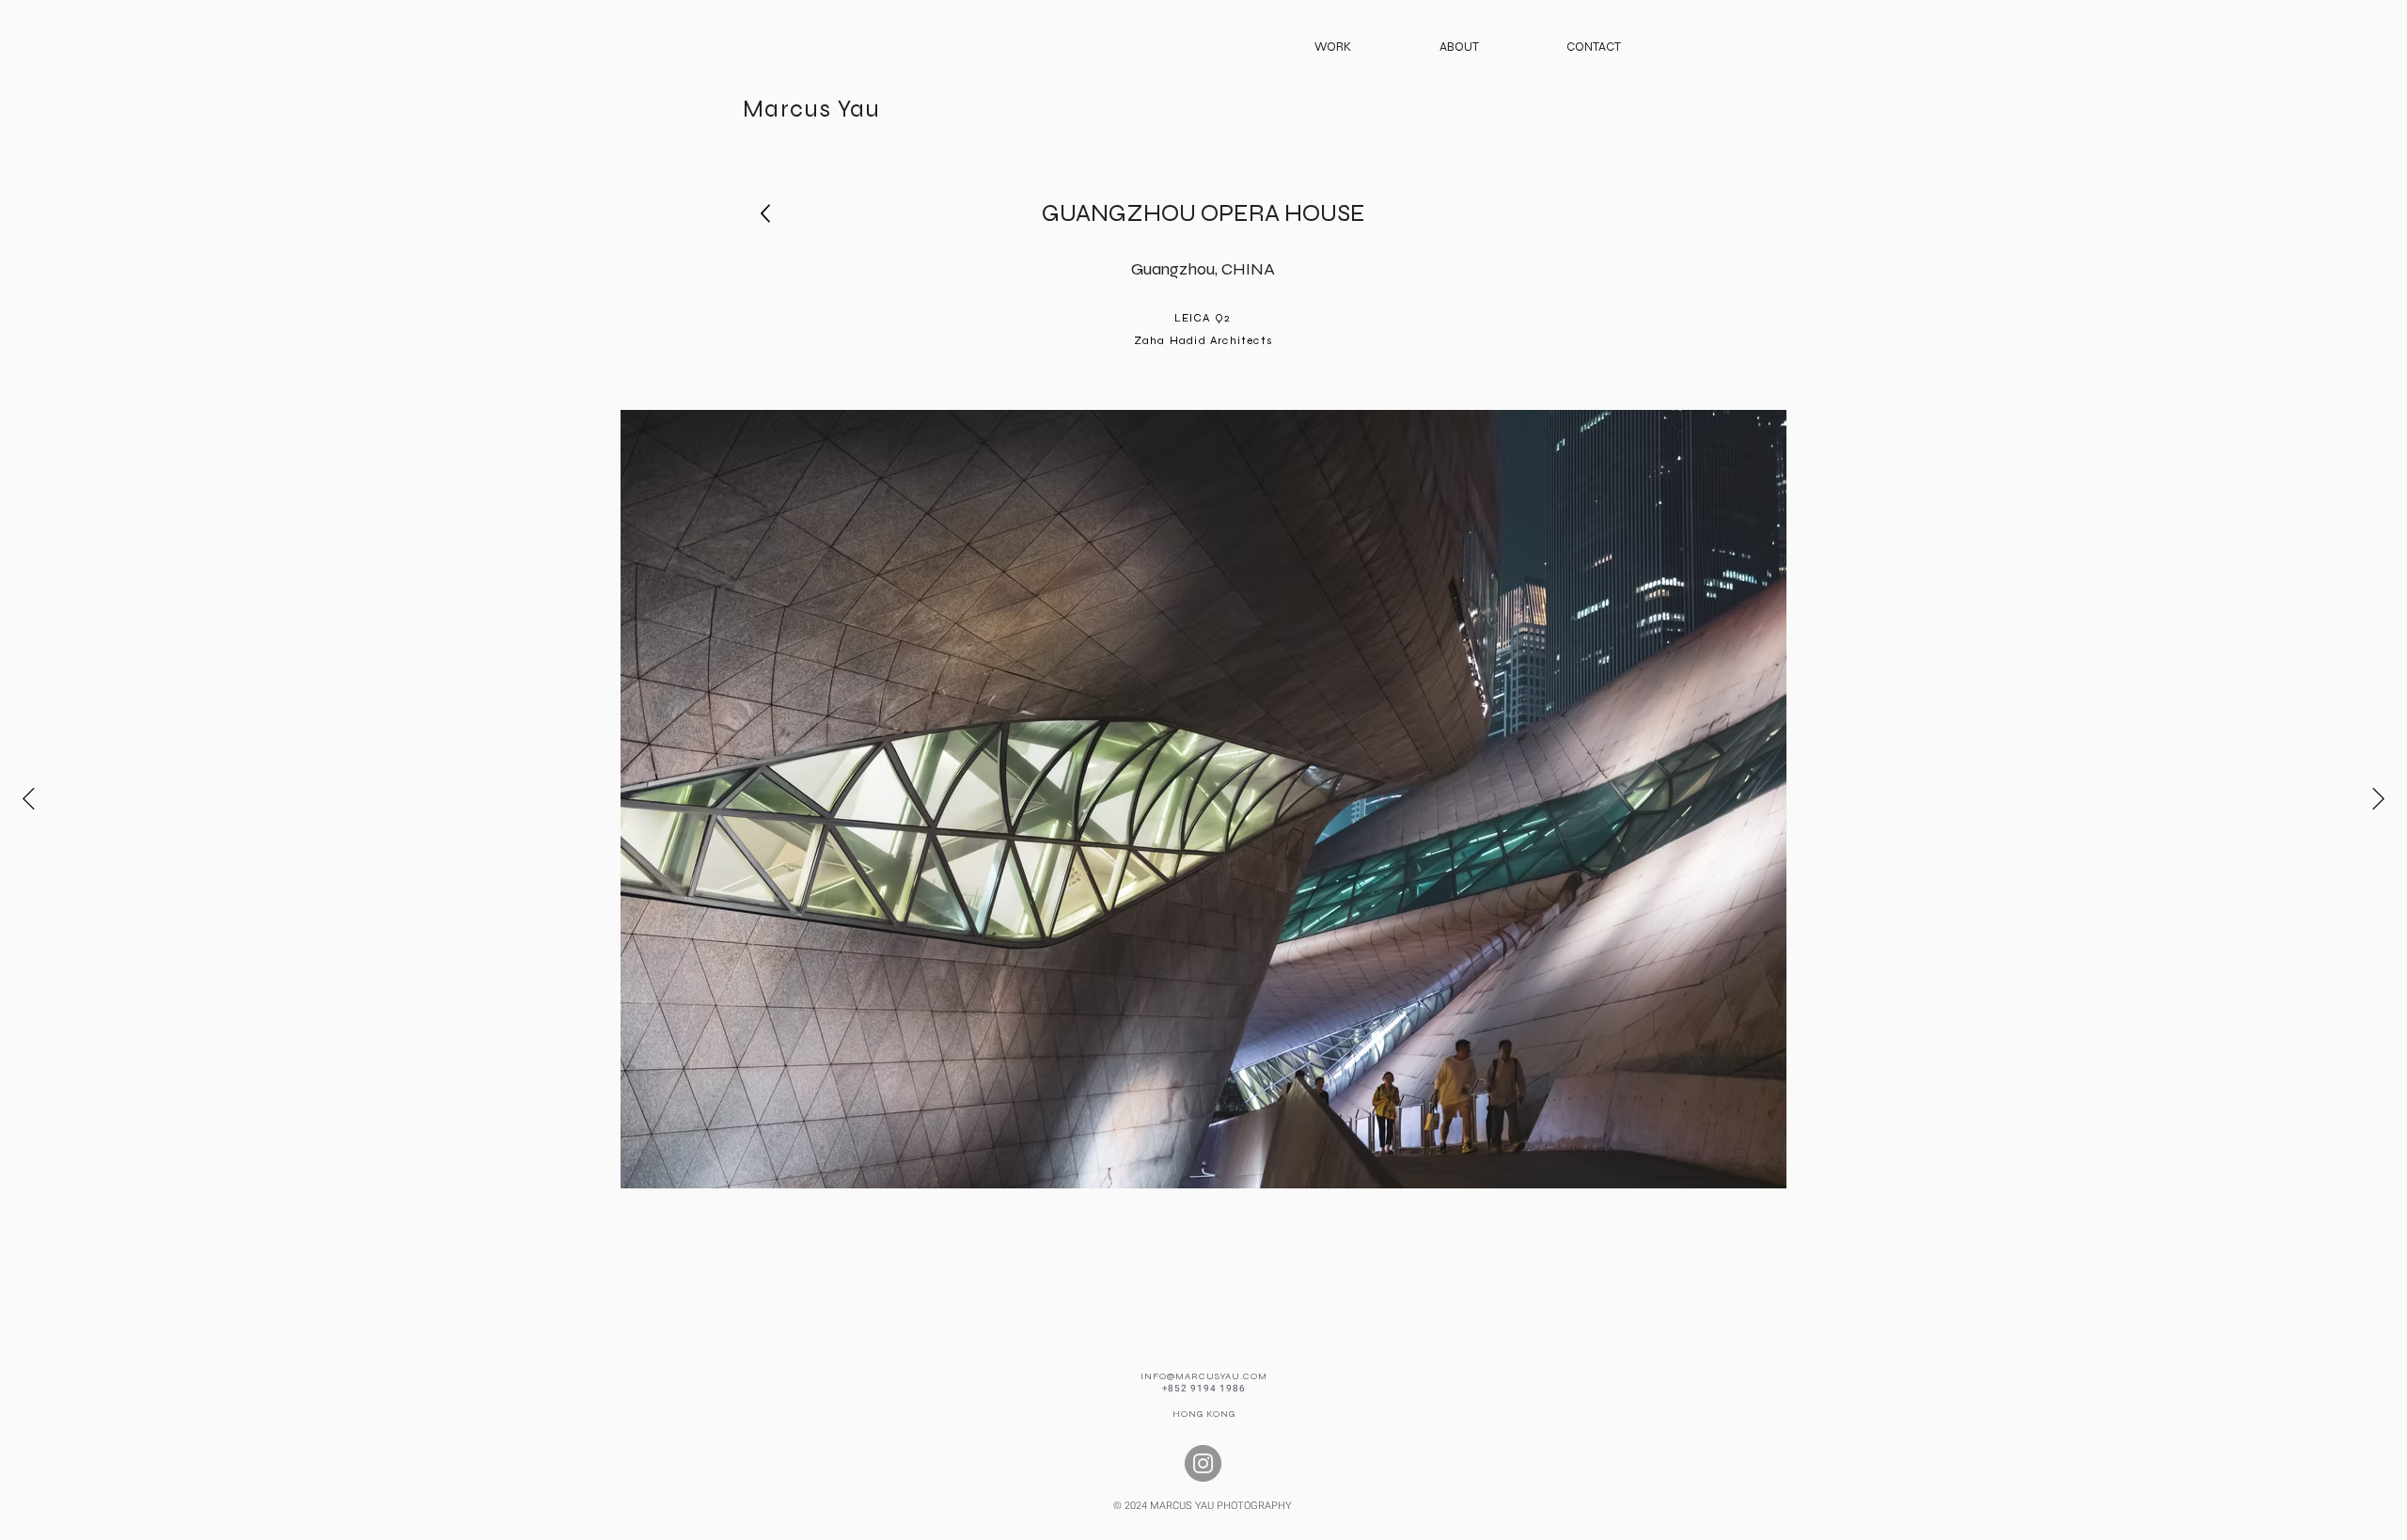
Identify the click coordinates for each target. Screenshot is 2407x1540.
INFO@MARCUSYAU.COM (1204, 1376)
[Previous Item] (29, 799)
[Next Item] (2378, 799)
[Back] (765, 214)
